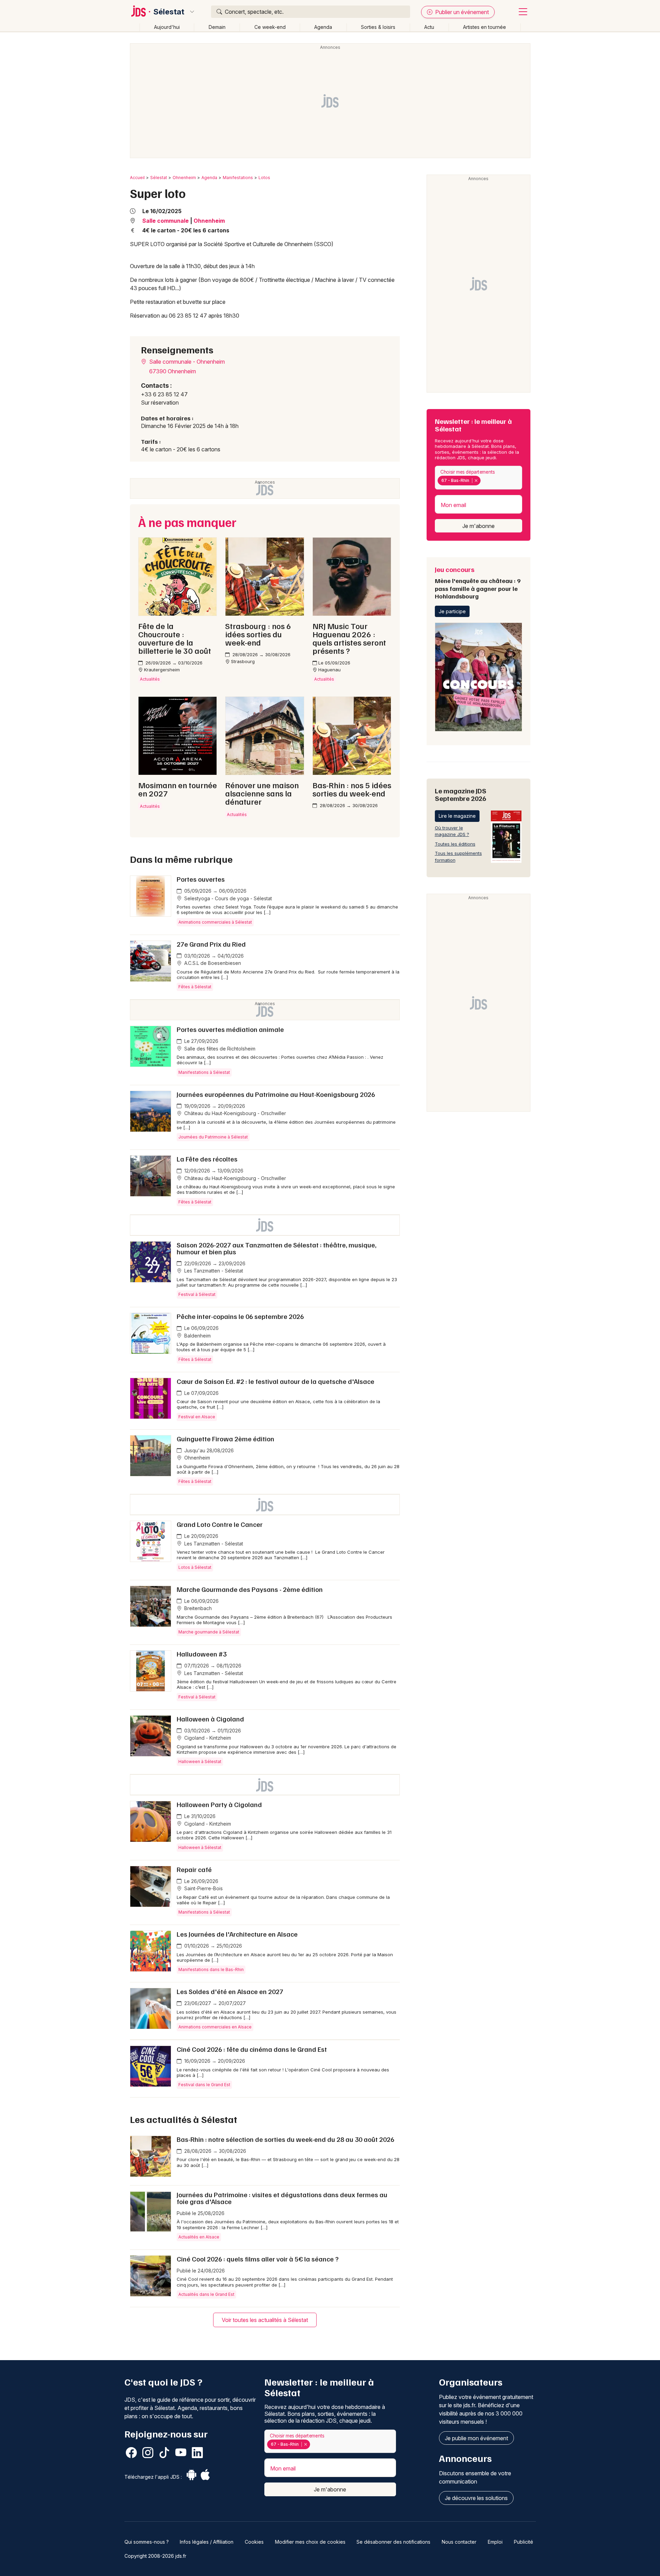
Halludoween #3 (202, 1654)
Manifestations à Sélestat (204, 1072)
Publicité (524, 2542)
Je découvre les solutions (476, 2498)
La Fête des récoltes (207, 1159)
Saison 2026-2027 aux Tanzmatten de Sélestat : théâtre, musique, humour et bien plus (277, 1248)
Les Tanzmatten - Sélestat (213, 1271)
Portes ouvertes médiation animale (230, 1029)
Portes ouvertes (201, 879)
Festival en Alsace (197, 1417)
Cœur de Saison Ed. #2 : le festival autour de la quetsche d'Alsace (276, 1381)
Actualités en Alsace (199, 2237)
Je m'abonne (478, 526)
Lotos (264, 178)
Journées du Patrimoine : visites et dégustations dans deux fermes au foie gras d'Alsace (282, 2198)
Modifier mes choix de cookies (310, 2542)
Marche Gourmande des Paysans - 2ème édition (250, 1589)
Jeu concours (478, 582)
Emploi (495, 2542)
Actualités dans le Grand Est (206, 2294)
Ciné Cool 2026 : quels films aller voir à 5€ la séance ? (258, 2259)
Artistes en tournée (485, 27)
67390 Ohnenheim (173, 371)
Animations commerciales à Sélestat (215, 922)
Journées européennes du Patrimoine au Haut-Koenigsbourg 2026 (276, 1094)
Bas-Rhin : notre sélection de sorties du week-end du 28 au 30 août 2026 (285, 2139)
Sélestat (169, 12)
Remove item (476, 481)
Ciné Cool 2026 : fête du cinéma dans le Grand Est (252, 2049)
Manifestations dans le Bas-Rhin (211, 1969)
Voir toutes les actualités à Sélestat (265, 2320)
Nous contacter (459, 2542)
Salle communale (166, 221)
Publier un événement (461, 12)
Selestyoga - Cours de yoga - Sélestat (227, 898)
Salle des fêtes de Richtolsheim (219, 1049)
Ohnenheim (184, 178)
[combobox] (478, 478)
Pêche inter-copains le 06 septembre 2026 (240, 1316)
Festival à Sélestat (197, 1294)
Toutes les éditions (455, 844)
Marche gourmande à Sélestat (209, 1632)
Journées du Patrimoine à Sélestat (213, 1137)
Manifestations (238, 178)
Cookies (254, 2542)
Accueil (137, 178)
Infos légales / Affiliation (207, 2542)
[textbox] (484, 481)
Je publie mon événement (476, 2438)
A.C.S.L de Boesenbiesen (212, 963)
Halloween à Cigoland (210, 1719)
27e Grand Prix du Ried (211, 944)
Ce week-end (270, 27)
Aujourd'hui (167, 27)
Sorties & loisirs (378, 27)
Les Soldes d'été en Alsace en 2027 (230, 1991)
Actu (429, 27)
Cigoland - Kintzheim (207, 1738)
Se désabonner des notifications (393, 2542)
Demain (217, 27)
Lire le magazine (457, 816)
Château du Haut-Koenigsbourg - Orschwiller (234, 1113)
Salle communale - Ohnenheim (186, 362)
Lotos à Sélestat (195, 1567)
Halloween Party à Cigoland (219, 1804)
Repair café (194, 1869)
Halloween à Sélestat (200, 1762)
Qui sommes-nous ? (147, 2542)
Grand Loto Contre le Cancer (220, 1524)
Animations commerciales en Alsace (215, 2027)
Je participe (452, 611)
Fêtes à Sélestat (195, 987)
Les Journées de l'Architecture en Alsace (237, 1934)
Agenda (323, 27)
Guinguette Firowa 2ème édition (225, 1439)
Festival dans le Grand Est (204, 2085)
